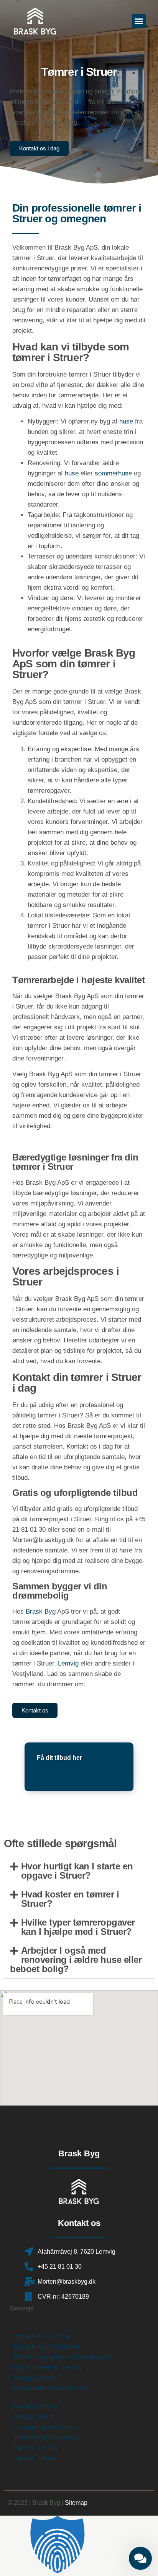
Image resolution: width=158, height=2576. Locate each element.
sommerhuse (113, 473)
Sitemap (76, 2503)
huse (126, 421)
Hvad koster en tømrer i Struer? (70, 1899)
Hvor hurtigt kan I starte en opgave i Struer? (77, 1871)
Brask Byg (41, 1611)
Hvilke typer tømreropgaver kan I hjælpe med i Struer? (78, 1927)
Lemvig (68, 1663)
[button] (139, 21)
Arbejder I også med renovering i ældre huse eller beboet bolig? (76, 1960)
